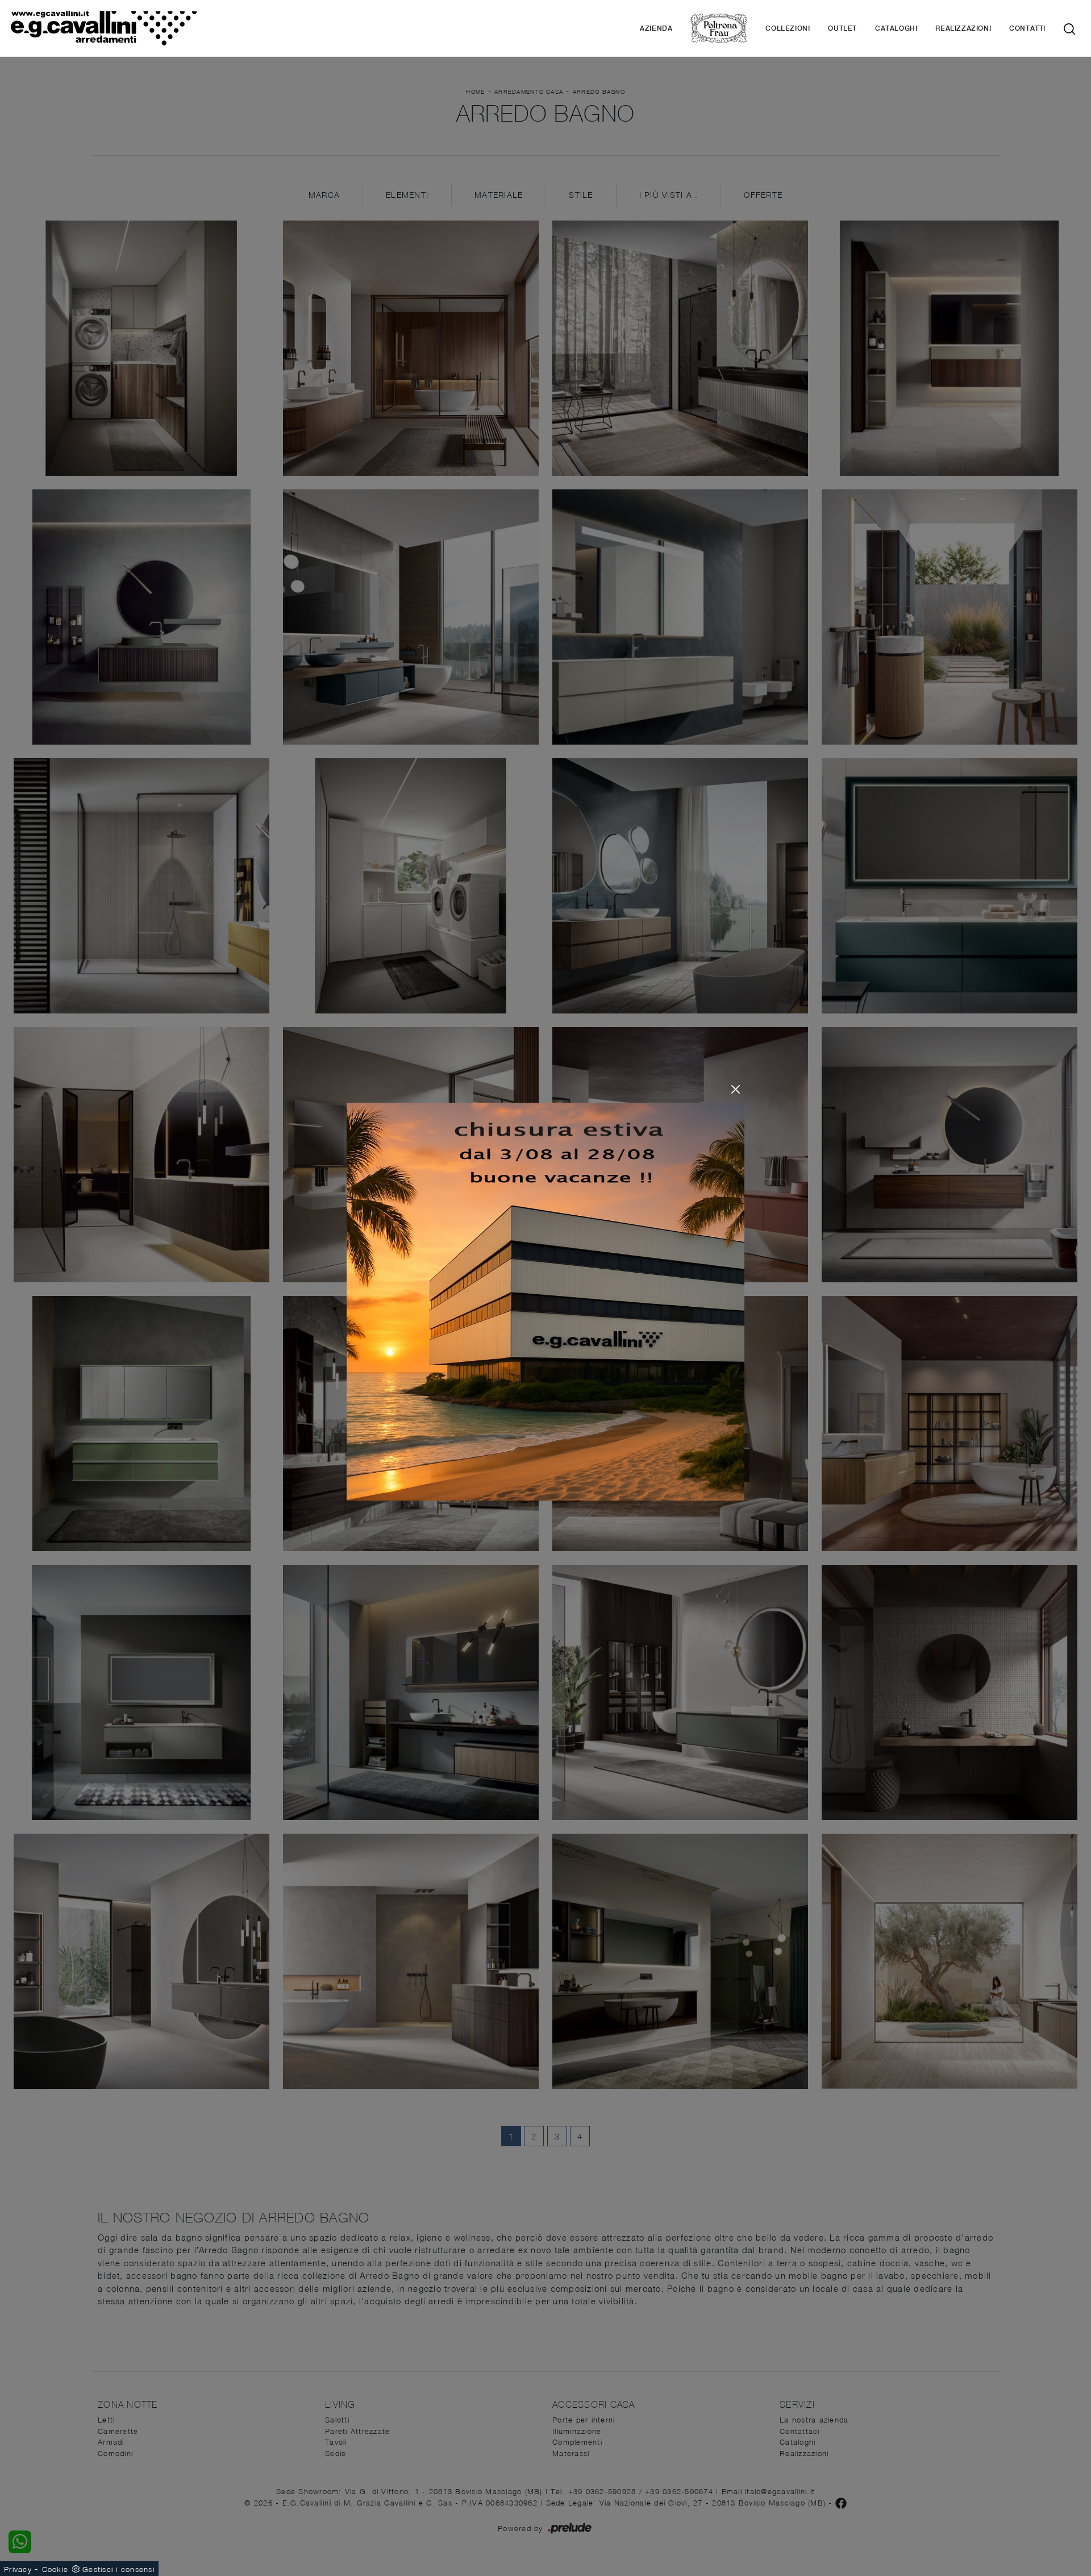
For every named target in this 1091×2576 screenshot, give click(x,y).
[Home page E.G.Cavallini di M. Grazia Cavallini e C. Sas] (163, 28)
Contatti (1027, 28)
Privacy (18, 2569)
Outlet (842, 28)
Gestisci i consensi (118, 2569)
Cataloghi (896, 28)
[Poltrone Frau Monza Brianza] (719, 28)
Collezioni (788, 28)
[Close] (736, 1089)
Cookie (55, 2569)
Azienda (656, 28)
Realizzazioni (963, 28)
